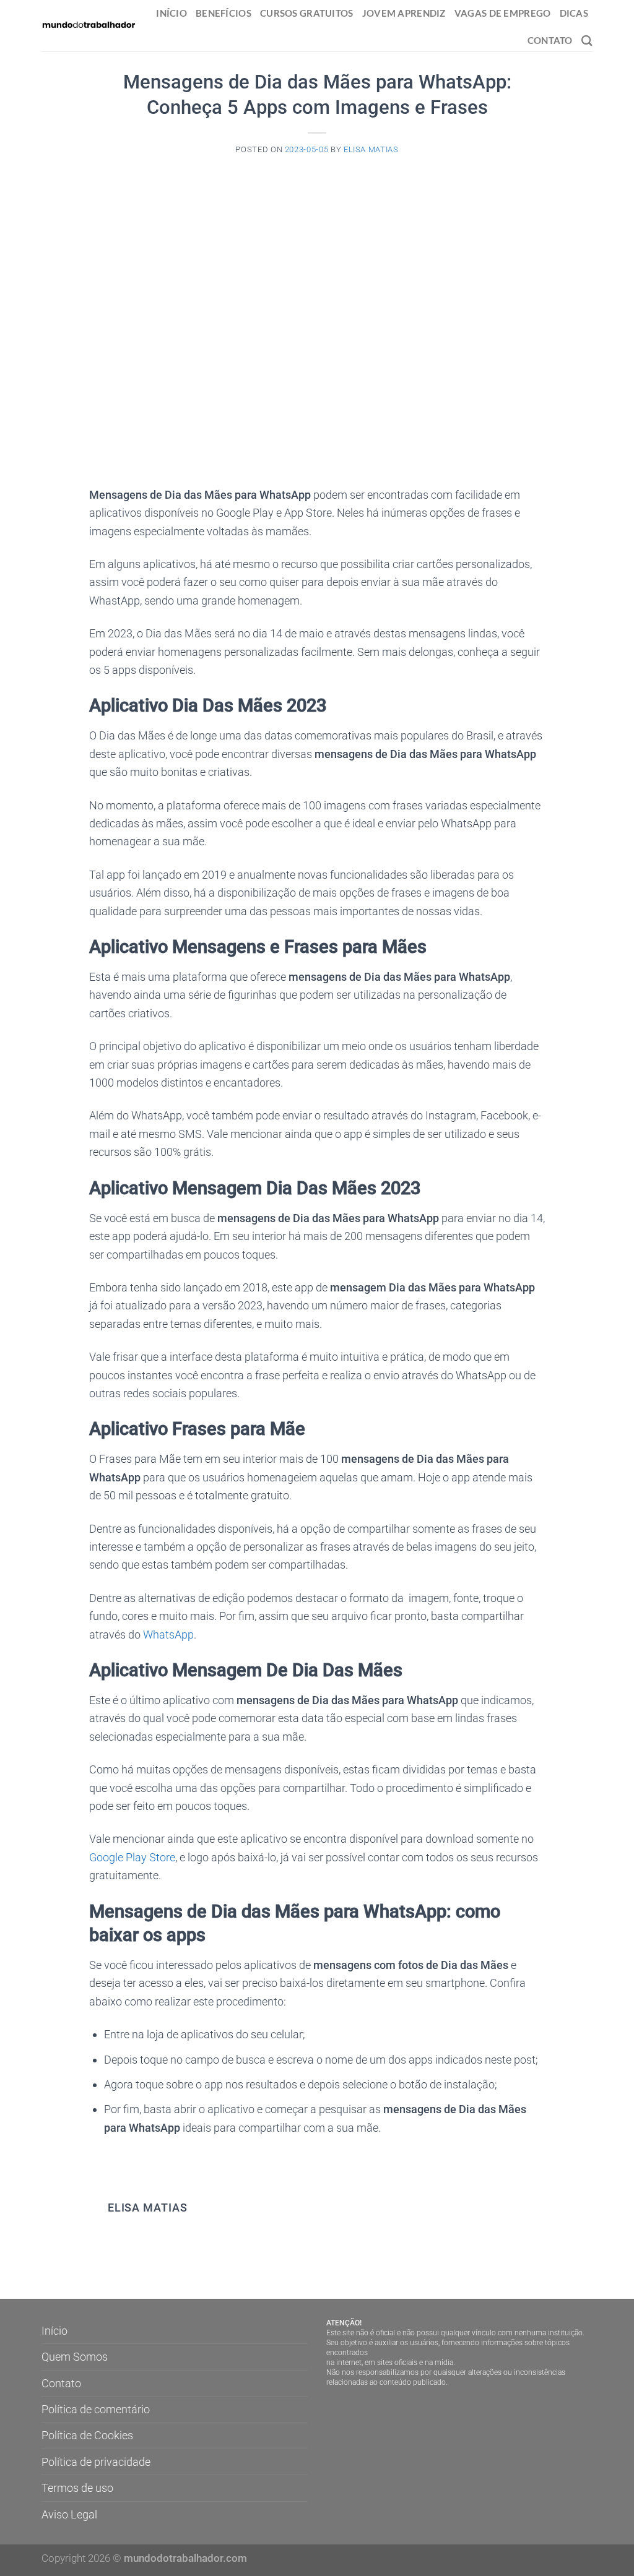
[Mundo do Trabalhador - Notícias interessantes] (89, 25)
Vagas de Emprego (503, 13)
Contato (550, 40)
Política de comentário (96, 2409)
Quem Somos (75, 2357)
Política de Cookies (87, 2435)
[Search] (587, 41)
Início (172, 13)
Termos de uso (77, 2488)
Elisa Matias (371, 149)
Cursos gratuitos (307, 13)
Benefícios (224, 13)
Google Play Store (132, 1857)
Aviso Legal (69, 2514)
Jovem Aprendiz (404, 13)
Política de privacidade (96, 2462)
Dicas (574, 13)
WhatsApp (168, 1635)
